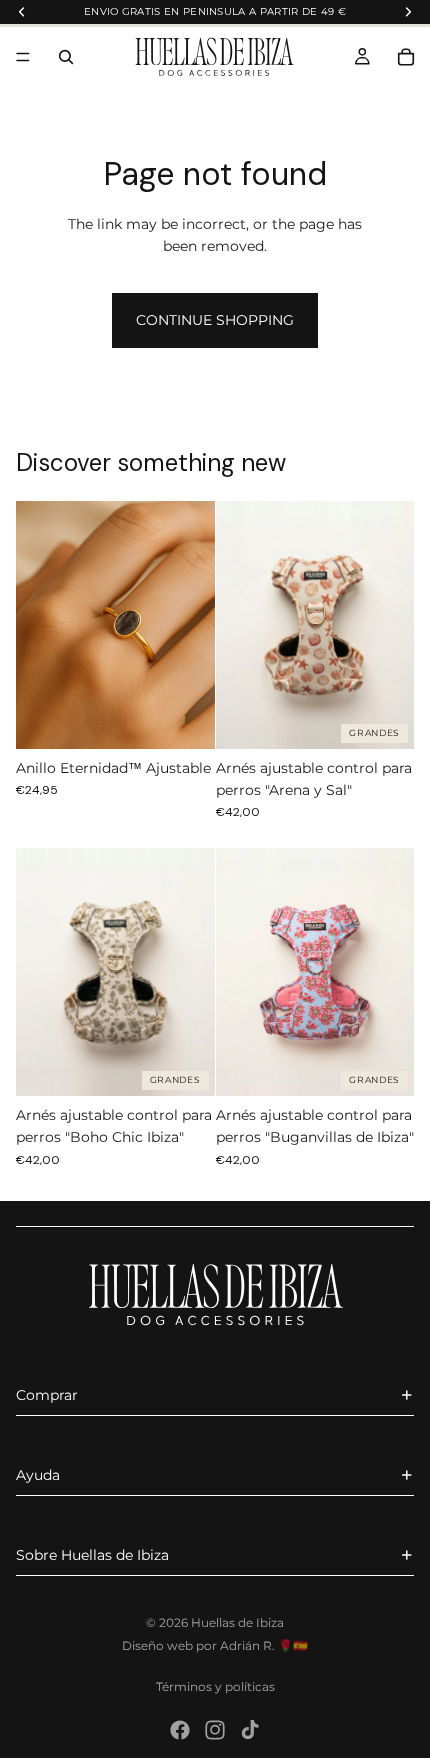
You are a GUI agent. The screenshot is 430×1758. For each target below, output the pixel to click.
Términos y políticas (215, 1686)
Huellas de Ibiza (237, 1622)
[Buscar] (66, 57)
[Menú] (23, 58)
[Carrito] (406, 57)
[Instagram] (215, 1730)
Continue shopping (215, 320)
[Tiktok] (250, 1730)
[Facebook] (180, 1730)
